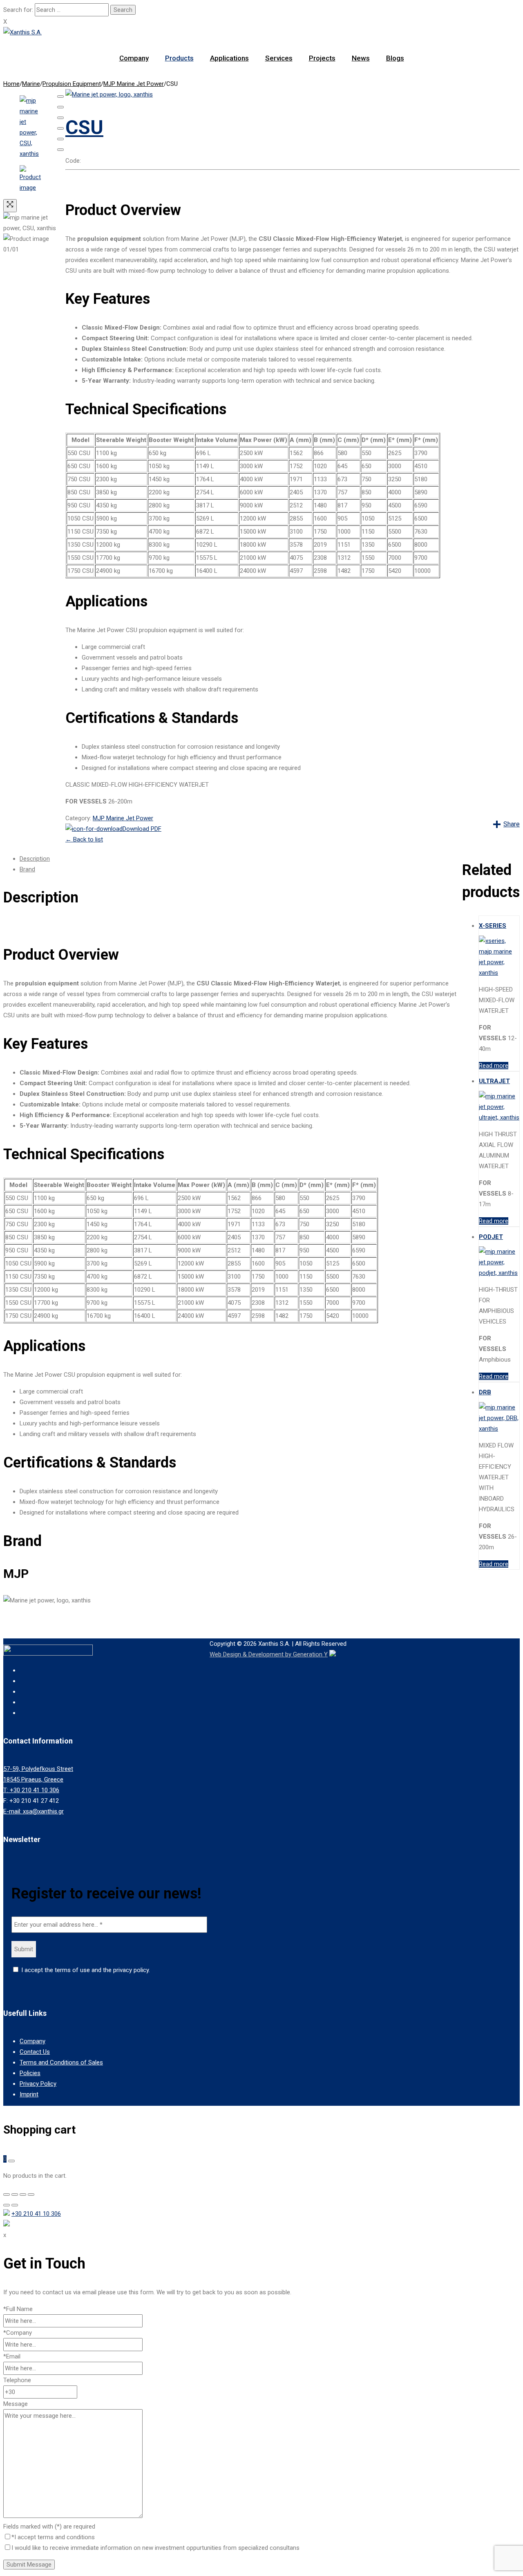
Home (11, 84)
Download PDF (142, 829)
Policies (30, 2073)
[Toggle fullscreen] (60, 118)
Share (512, 824)
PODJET (491, 1237)
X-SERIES (493, 926)
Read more (494, 1066)
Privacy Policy (38, 2084)
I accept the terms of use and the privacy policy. (85, 1970)
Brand (27, 869)
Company (32, 2041)
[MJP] (109, 94)
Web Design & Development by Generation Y (269, 1654)
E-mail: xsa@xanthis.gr (34, 1811)
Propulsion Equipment (72, 84)
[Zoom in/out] (60, 128)
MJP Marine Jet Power (134, 84)
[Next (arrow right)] (60, 150)
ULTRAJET (494, 1081)
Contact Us (35, 2052)
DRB (485, 1392)
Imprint (29, 2094)
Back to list (84, 839)
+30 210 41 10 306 (36, 2214)
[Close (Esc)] (60, 96)
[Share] (60, 107)
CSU (84, 127)
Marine (31, 84)
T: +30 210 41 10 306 (31, 1790)
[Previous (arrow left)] (60, 139)
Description (35, 859)
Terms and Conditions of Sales (61, 2062)
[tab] (241, 859)
